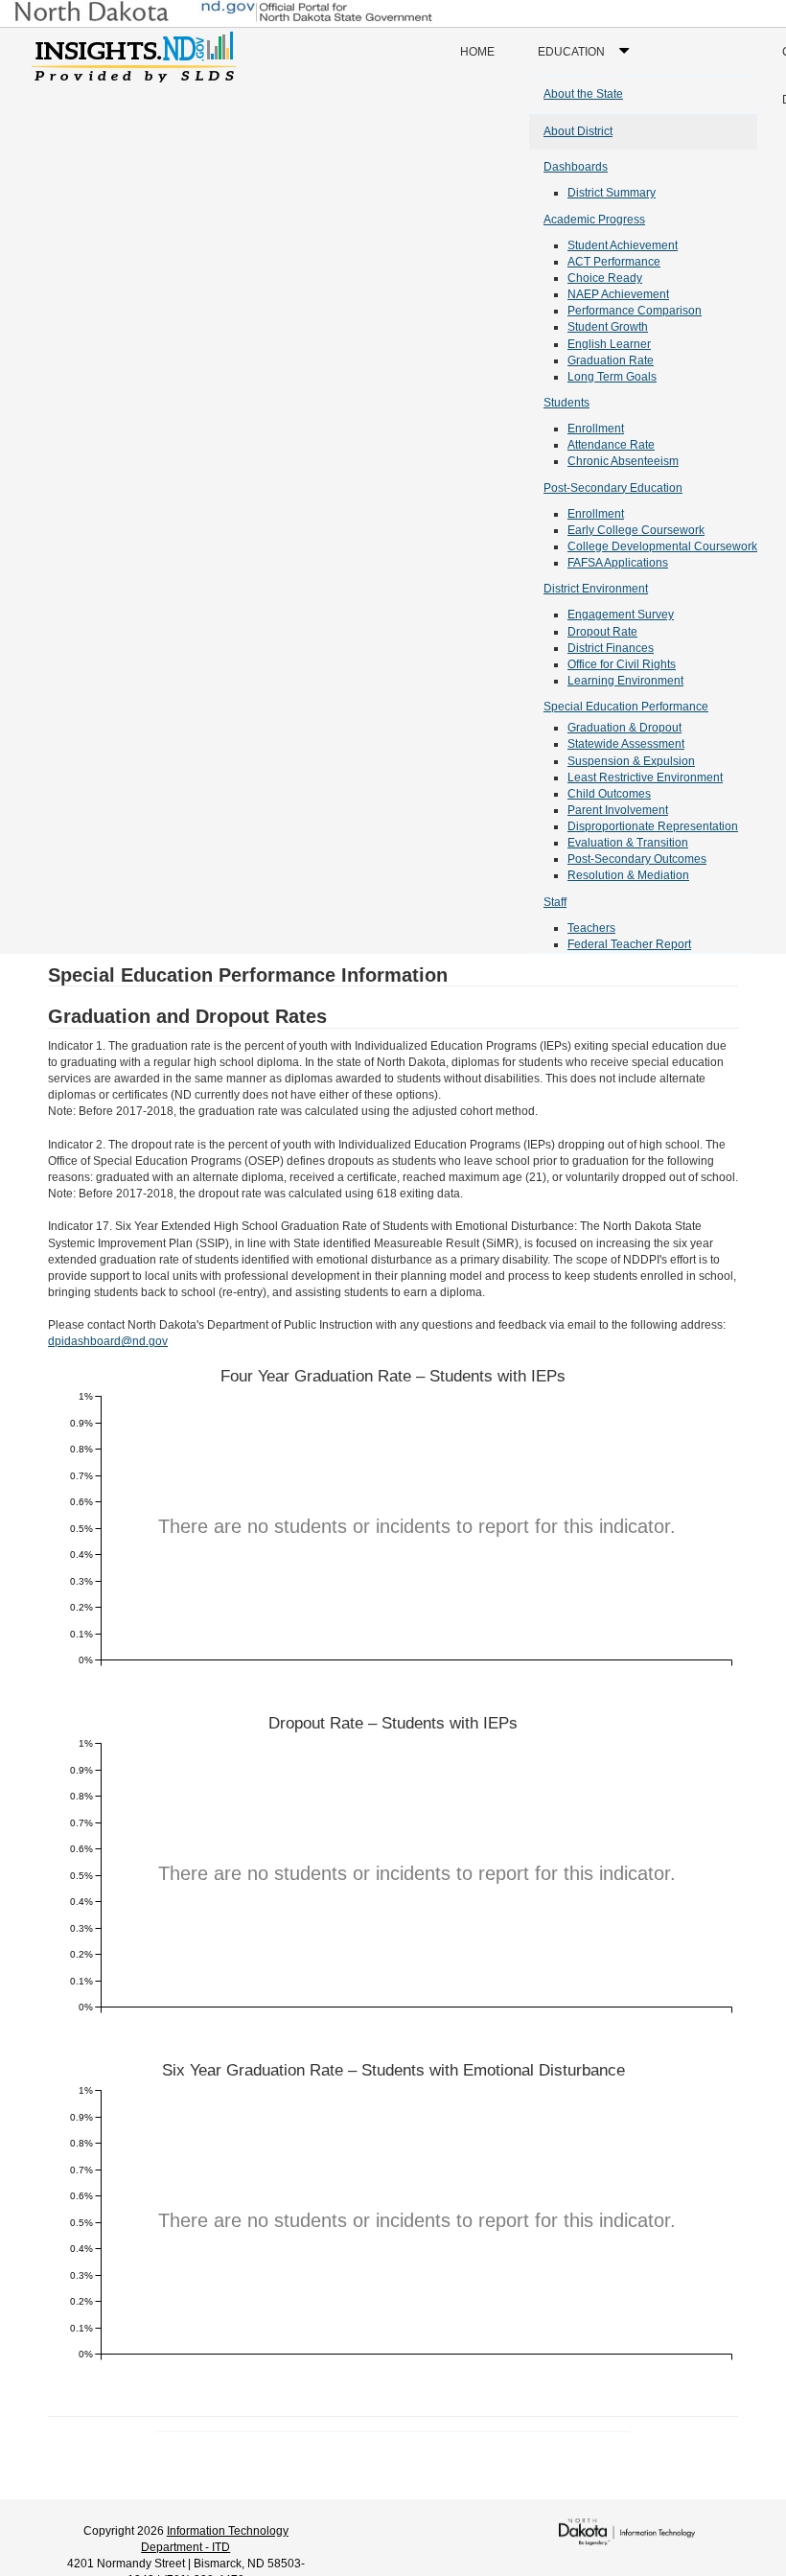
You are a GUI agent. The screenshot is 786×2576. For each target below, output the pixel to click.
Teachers (591, 928)
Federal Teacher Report (629, 944)
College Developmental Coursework (662, 546)
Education (588, 60)
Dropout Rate (602, 632)
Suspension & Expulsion (631, 761)
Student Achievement (623, 245)
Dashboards (576, 167)
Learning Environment (625, 681)
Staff (555, 902)
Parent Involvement (618, 810)
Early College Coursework (636, 530)
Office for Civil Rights (622, 664)
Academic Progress (594, 220)
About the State (583, 94)
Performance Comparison (635, 311)
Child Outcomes (609, 794)
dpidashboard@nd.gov (108, 1341)
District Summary (612, 193)
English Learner (609, 344)
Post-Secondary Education (613, 488)
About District (578, 131)
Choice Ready (605, 278)
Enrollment (596, 429)
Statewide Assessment (626, 744)
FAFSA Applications (618, 563)
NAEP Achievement (618, 294)
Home (477, 52)
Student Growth (608, 327)
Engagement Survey (621, 615)
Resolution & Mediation (628, 875)
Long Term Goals (612, 377)
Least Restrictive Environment (645, 777)
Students (566, 403)
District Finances (611, 648)
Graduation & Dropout (624, 728)
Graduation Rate (611, 360)
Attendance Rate (611, 445)
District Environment (596, 589)
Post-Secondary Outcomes (637, 859)
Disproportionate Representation (653, 826)
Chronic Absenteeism (623, 461)
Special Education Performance (626, 707)
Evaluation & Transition (628, 843)
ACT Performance (614, 262)
